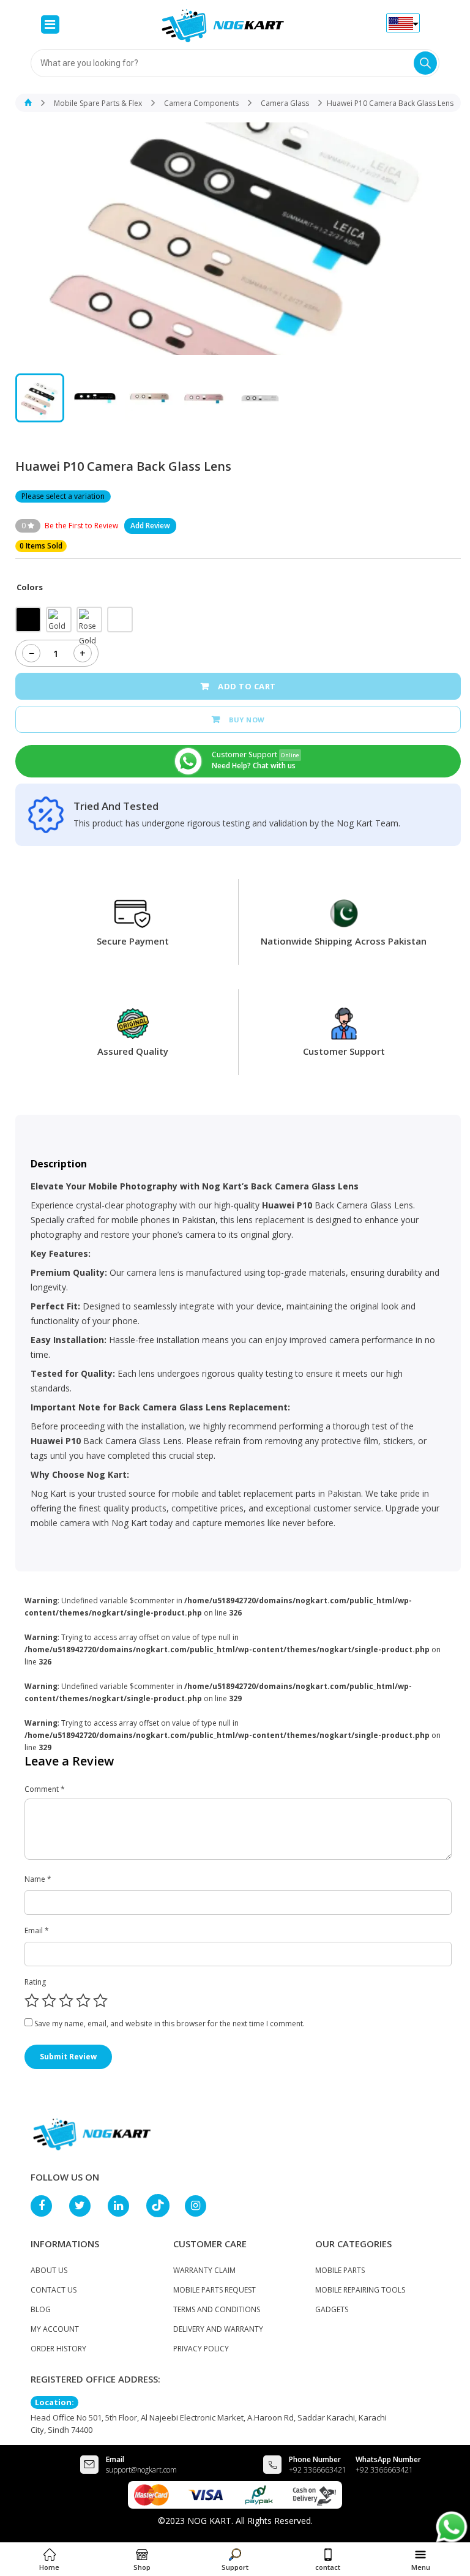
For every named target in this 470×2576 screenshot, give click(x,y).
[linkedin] (124, 2206)
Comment (45, 1789)
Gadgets (332, 2309)
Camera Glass (285, 103)
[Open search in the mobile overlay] (235, 63)
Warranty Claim (204, 2270)
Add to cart (247, 686)
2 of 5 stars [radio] (49, 2001)
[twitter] (85, 2206)
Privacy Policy (201, 2349)
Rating (35, 1982)
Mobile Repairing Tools (360, 2290)
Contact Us (54, 2290)
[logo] (92, 2133)
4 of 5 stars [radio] (83, 2001)
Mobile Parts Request (214, 2290)
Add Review (150, 526)
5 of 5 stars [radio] (100, 2001)
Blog (41, 2309)
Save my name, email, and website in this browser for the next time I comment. (170, 2024)
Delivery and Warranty (218, 2329)
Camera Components (201, 103)
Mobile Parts (340, 2270)
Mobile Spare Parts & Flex (98, 103)
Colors (30, 587)
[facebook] (47, 2206)
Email (37, 1930)
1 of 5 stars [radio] (32, 2001)
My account (55, 2329)
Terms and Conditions (217, 2309)
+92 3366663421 (318, 2470)
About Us (49, 2270)
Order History (58, 2349)
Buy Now (247, 720)
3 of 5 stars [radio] (66, 2001)
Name (38, 1879)
